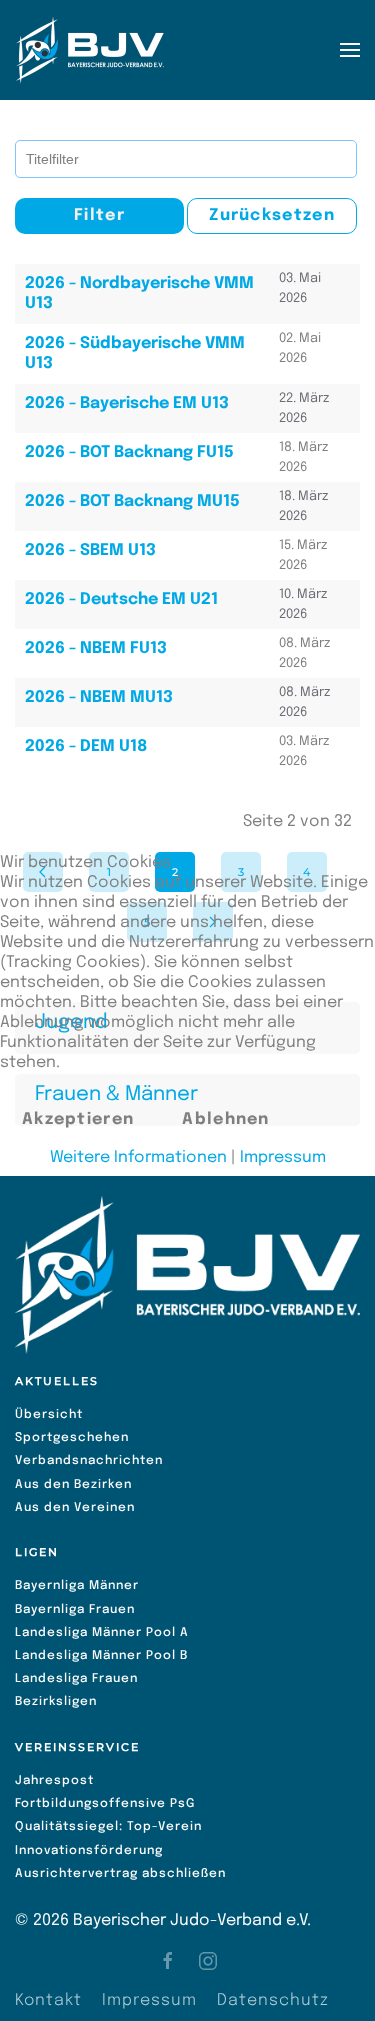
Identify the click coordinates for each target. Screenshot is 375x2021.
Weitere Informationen (138, 1157)
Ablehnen (225, 1119)
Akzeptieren (78, 1119)
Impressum (283, 1157)
